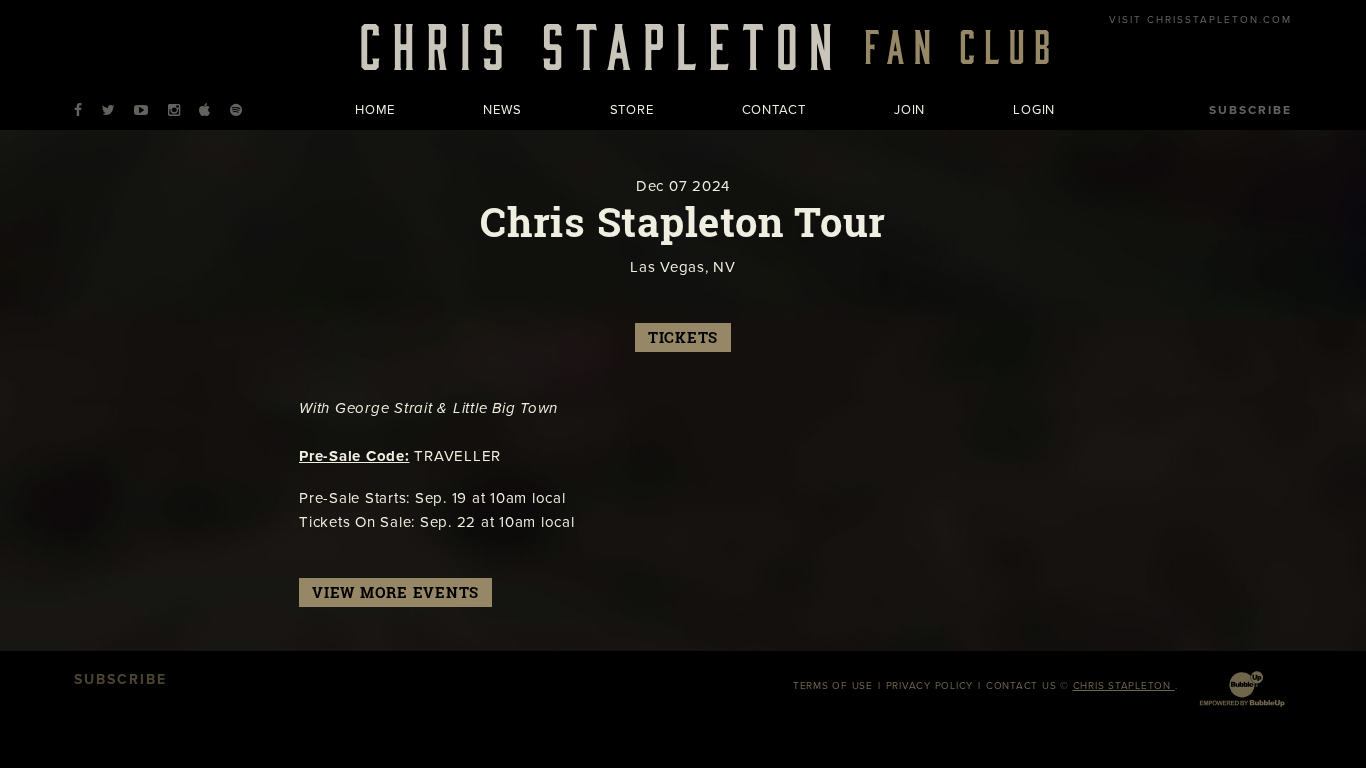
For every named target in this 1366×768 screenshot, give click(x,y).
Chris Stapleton (1124, 686)
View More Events (395, 592)
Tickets (683, 337)
